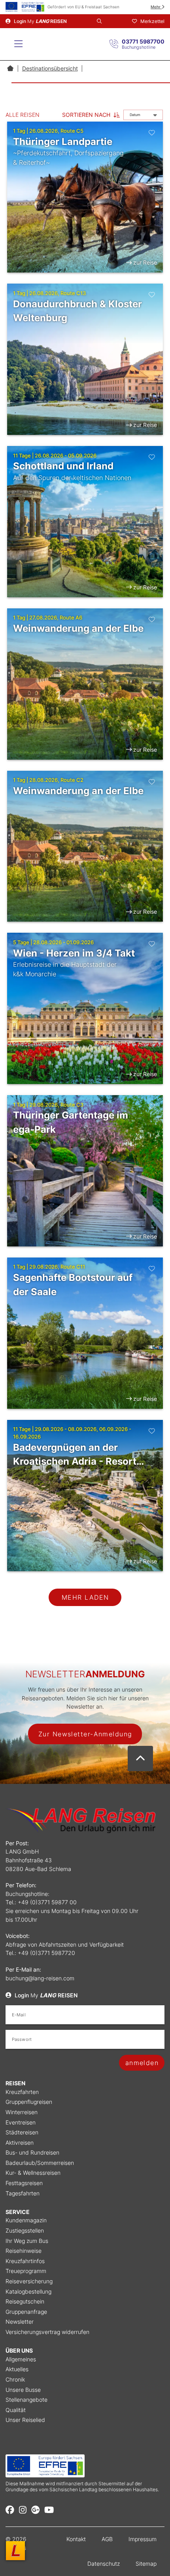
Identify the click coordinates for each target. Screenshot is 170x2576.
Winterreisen (22, 2112)
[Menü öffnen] (18, 44)
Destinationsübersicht (50, 68)
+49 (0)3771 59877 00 (47, 1902)
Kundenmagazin (26, 2220)
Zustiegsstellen (25, 2230)
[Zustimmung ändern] (15, 2551)
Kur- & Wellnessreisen (33, 2173)
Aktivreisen (20, 2143)
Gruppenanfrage (26, 2312)
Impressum (143, 2539)
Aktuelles (17, 2369)
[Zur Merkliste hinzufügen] (152, 132)
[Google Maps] (36, 2510)
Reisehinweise (24, 2251)
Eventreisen (21, 2122)
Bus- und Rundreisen (32, 2152)
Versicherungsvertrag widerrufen (47, 2332)
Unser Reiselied (25, 2420)
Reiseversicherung (29, 2281)
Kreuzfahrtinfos (25, 2261)
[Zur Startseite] (10, 68)
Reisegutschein (25, 2301)
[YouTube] (49, 2510)
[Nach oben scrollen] (140, 1759)
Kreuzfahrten (22, 2092)
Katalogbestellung (28, 2291)
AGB (107, 2539)
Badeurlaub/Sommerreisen (40, 2163)
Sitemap (146, 2564)
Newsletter (20, 2322)
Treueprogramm (26, 2271)
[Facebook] (10, 2510)
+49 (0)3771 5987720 (46, 1953)
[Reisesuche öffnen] (99, 21)
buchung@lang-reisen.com (40, 1978)
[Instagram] (23, 2510)
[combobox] (143, 115)
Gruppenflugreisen (29, 2102)
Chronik (15, 2379)
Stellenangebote (26, 2400)
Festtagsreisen (24, 2183)
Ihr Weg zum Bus (27, 2241)
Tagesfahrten (23, 2193)
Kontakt (76, 2539)
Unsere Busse (23, 2390)
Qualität (16, 2410)
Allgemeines (21, 2359)
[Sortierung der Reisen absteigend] (117, 115)
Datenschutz (104, 2564)
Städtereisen (22, 2132)
